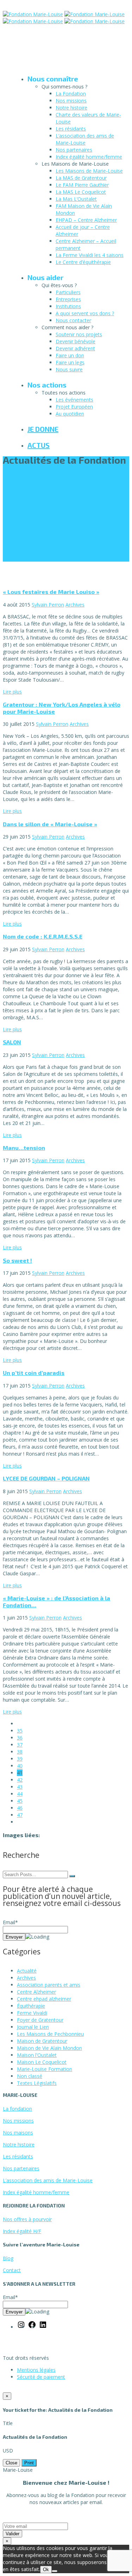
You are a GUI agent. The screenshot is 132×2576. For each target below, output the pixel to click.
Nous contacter (73, 320)
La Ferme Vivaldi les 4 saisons (90, 255)
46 (20, 1808)
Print (29, 2463)
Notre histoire (71, 108)
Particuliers (68, 292)
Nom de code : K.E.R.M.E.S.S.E (43, 936)
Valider (12, 2534)
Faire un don (70, 355)
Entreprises (68, 299)
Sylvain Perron (48, 605)
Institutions (68, 306)
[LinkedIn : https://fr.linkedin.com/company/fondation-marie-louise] (43, 2327)
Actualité (27, 1971)
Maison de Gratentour (42, 2041)
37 (20, 1745)
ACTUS (39, 445)
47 (20, 1815)
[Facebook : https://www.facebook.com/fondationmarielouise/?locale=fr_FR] (32, 2327)
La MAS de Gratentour (81, 178)
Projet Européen (74, 407)
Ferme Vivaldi (32, 2013)
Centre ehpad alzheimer (44, 1999)
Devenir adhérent (75, 348)
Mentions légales (36, 2370)
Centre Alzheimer (36, 1992)
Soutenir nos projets (79, 334)
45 (20, 1801)
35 (20, 1731)
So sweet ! (17, 1260)
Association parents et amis (49, 1985)
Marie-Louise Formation (45, 2069)
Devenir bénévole (76, 341)
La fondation (17, 2109)
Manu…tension (24, 1148)
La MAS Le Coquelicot (81, 192)
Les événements (74, 400)
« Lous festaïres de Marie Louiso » (51, 592)
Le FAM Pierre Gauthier (82, 185)
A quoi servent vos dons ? (85, 313)
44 (20, 1794)
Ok (46, 2570)
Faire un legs (70, 362)
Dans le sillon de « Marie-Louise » (50, 824)
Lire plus (12, 692)
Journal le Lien (33, 2027)
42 (20, 1780)
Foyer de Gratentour (40, 2020)
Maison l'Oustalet (37, 2055)
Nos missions (71, 101)
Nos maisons (18, 2133)
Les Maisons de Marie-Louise (89, 171)
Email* (10, 1922)
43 (20, 1787)
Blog (8, 2258)
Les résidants (71, 129)
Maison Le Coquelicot (42, 2062)
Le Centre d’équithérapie (83, 262)
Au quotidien (70, 414)
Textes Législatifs (37, 2083)
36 (20, 1738)
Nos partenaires (74, 150)
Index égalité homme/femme (89, 157)
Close (11, 2463)
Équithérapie (31, 2006)
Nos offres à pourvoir (27, 2219)
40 (20, 1766)
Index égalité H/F (22, 2231)
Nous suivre (69, 369)
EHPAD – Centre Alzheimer (86, 220)
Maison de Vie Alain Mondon (49, 2048)
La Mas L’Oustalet (76, 199)
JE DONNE (43, 429)
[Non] (55, 2571)
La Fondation (71, 94)
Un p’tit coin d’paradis (34, 1373)
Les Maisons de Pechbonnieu (50, 2034)
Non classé (30, 2076)
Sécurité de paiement (41, 2377)
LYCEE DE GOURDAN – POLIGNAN (46, 1478)
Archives (75, 605)
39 (20, 1759)
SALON (12, 1042)
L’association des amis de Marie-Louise (85, 139)
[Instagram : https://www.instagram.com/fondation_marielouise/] (21, 2327)
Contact (12, 2270)
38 (20, 1752)
